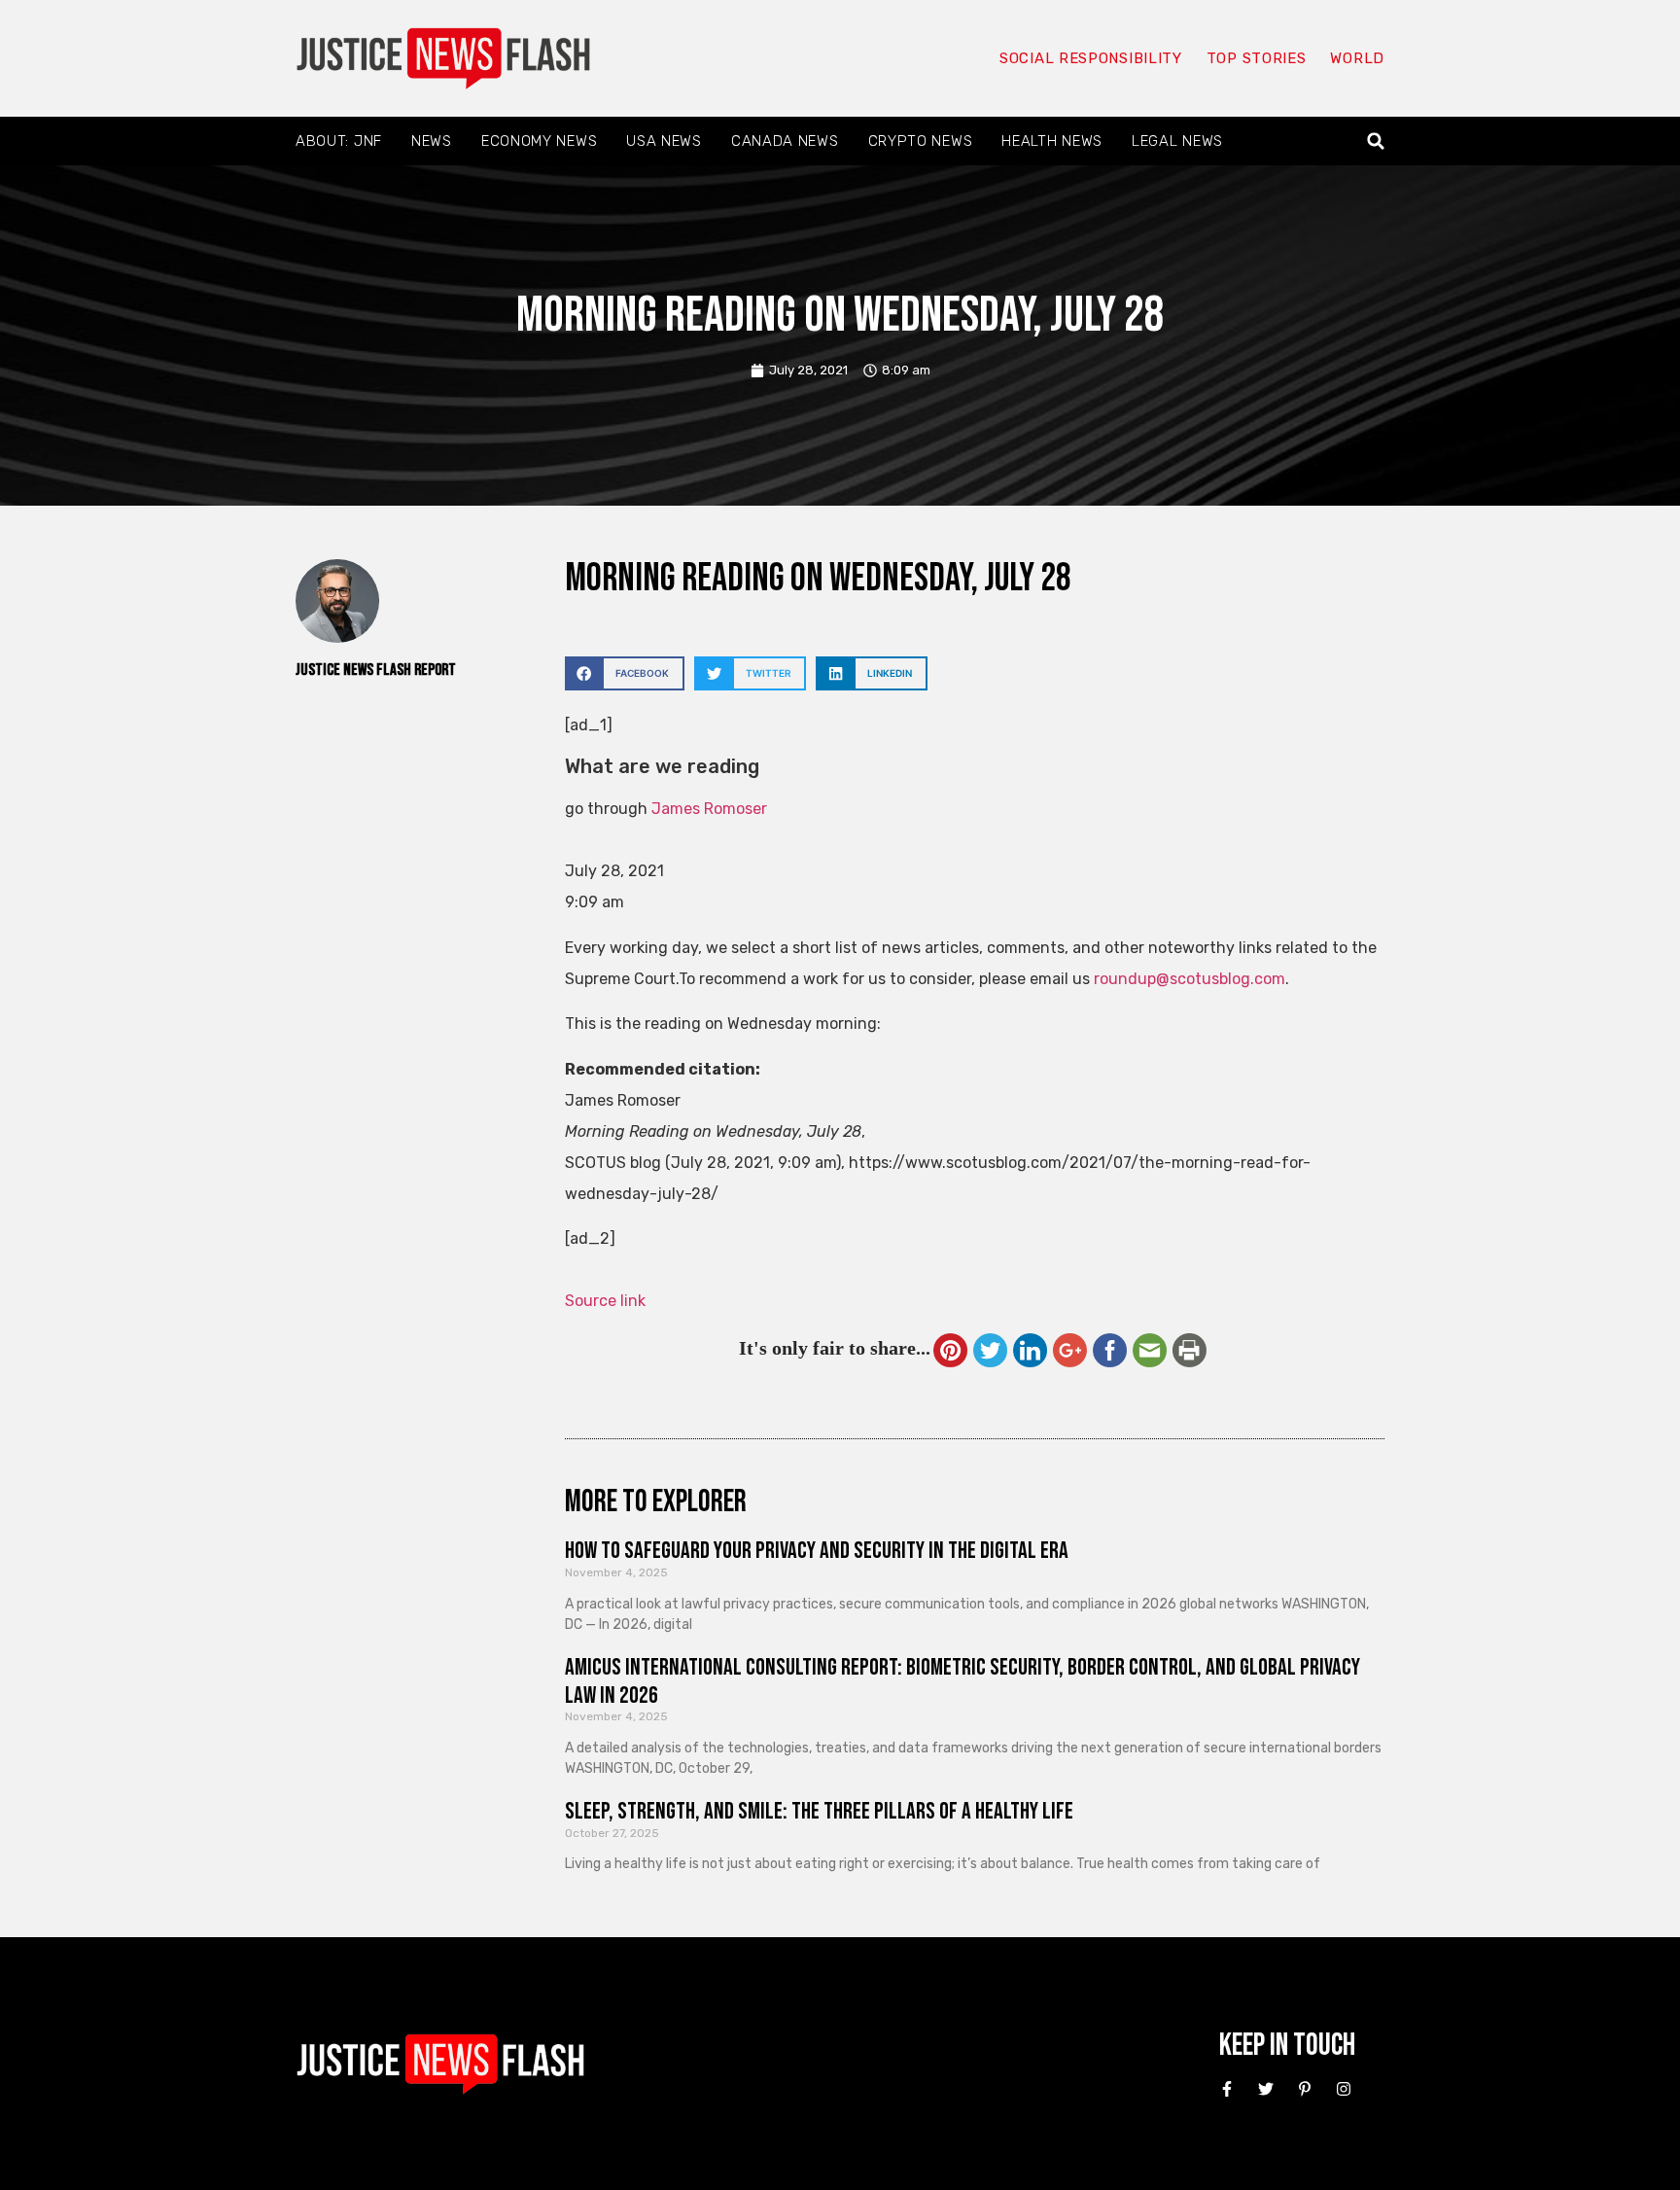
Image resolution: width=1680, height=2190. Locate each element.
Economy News (539, 141)
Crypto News (921, 141)
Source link (605, 1301)
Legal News (1177, 141)
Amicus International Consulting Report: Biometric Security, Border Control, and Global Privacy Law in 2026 (962, 1681)
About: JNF (339, 141)
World (1357, 58)
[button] (1376, 141)
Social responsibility (1091, 58)
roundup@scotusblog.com (1190, 979)
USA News (664, 141)
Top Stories (1257, 58)
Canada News (785, 141)
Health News (1052, 141)
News (432, 141)
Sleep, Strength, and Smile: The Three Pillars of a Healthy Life (819, 1811)
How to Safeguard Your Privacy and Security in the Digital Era (817, 1551)
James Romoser (709, 809)
